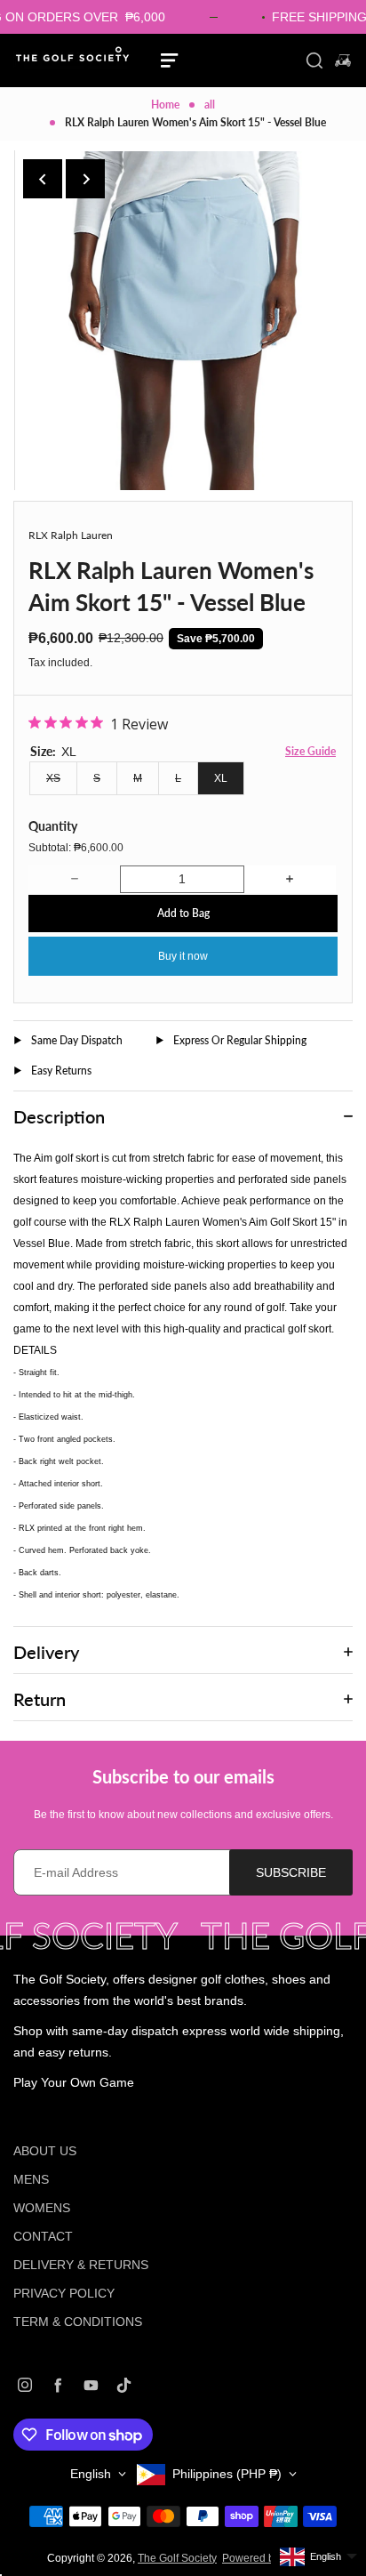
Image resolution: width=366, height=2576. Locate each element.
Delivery (46, 1652)
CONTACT (43, 2236)
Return (40, 1699)
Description (59, 1116)
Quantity (53, 826)
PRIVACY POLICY (64, 2293)
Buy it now (183, 956)
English (91, 2474)
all (210, 105)
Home (165, 105)
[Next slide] (85, 179)
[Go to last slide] (43, 179)
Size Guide (310, 751)
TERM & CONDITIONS (78, 2322)
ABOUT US (45, 2151)
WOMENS (42, 2208)
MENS (31, 2179)
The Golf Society (177, 2558)
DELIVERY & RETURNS (81, 2265)
